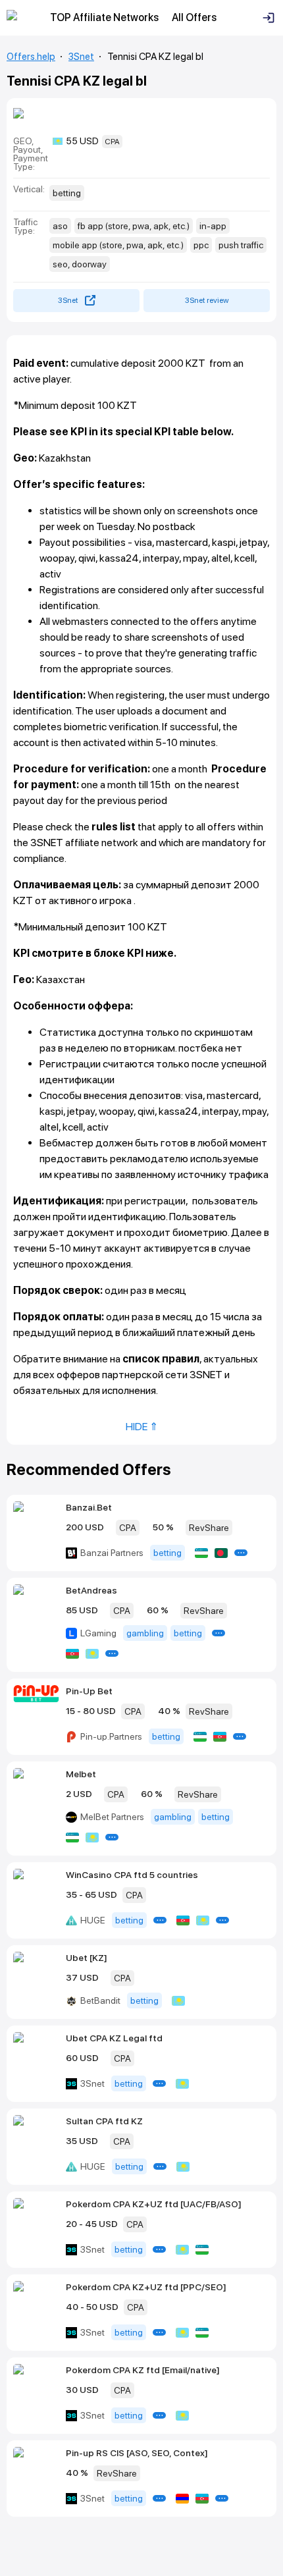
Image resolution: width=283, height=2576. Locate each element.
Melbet (81, 1774)
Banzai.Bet (89, 1507)
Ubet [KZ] (87, 1958)
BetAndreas (91, 1590)
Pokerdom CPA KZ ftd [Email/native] (143, 2370)
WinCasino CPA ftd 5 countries (132, 1875)
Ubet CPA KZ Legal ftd (114, 2038)
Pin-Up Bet (89, 1691)
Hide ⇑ (142, 1427)
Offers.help (31, 57)
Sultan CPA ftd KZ (104, 2121)
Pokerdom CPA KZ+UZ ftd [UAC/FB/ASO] (154, 2204)
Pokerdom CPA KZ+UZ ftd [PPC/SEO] (146, 2287)
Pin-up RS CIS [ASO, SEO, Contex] (137, 2453)
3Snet (81, 57)
